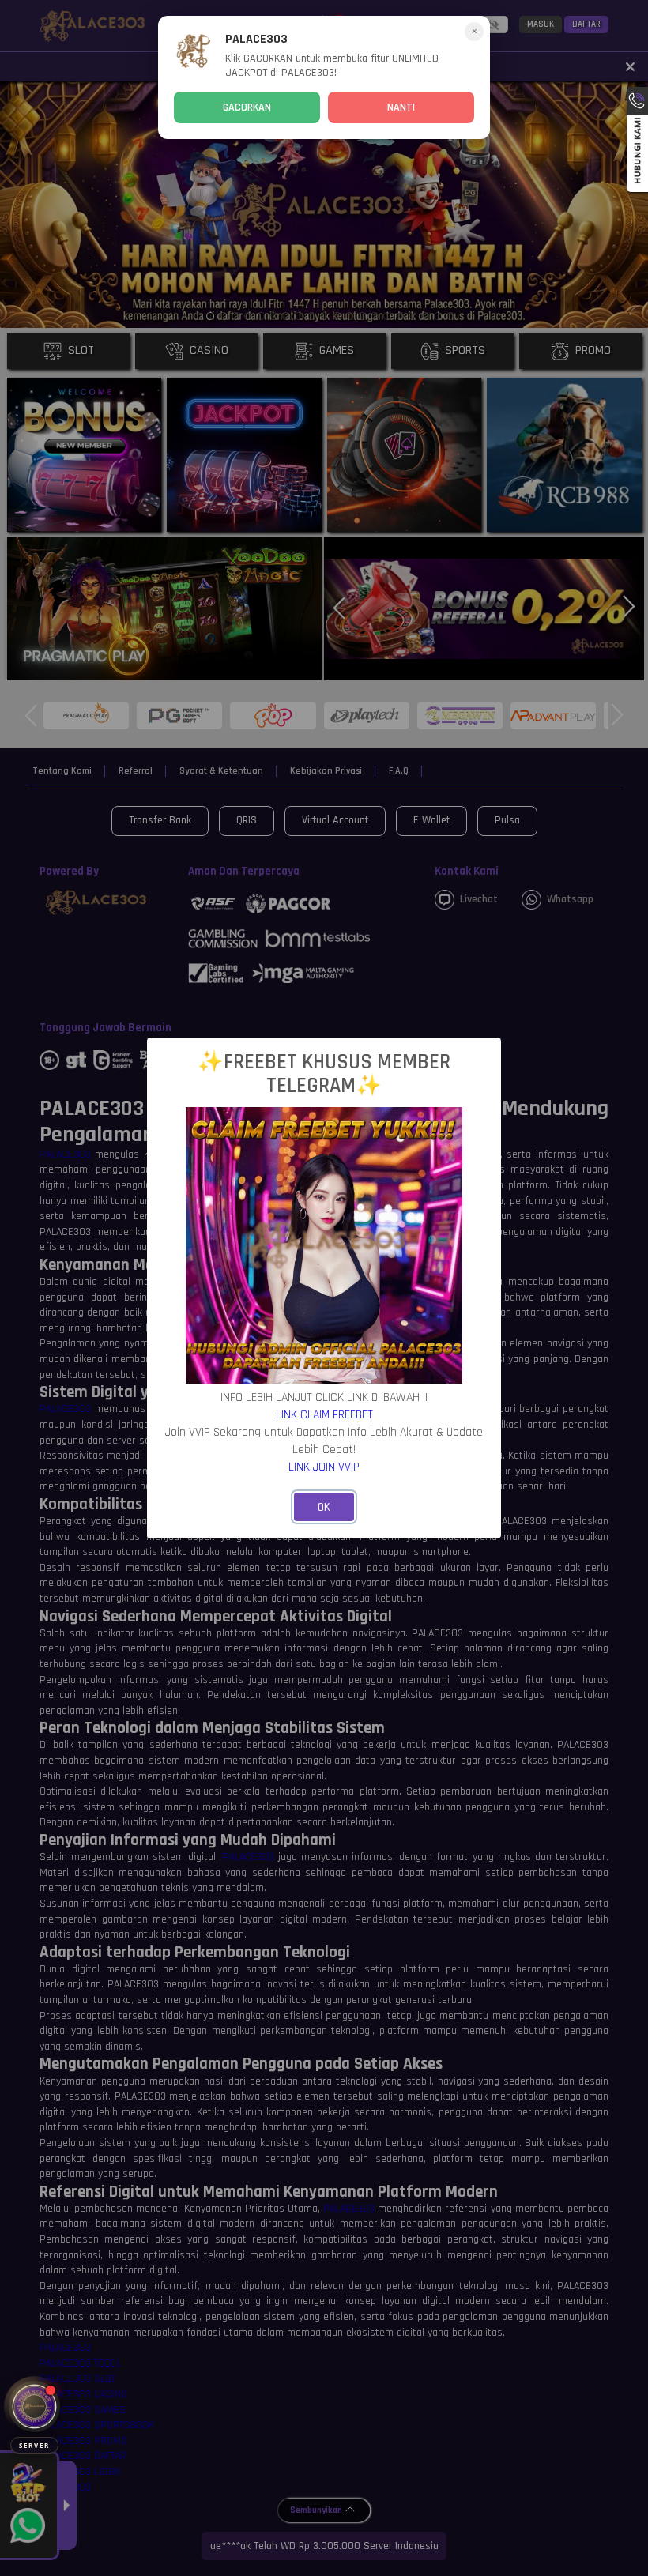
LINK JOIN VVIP (324, 1467)
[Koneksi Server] (34, 2407)
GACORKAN (247, 107)
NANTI (401, 107)
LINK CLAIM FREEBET (324, 1414)
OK (324, 1507)
